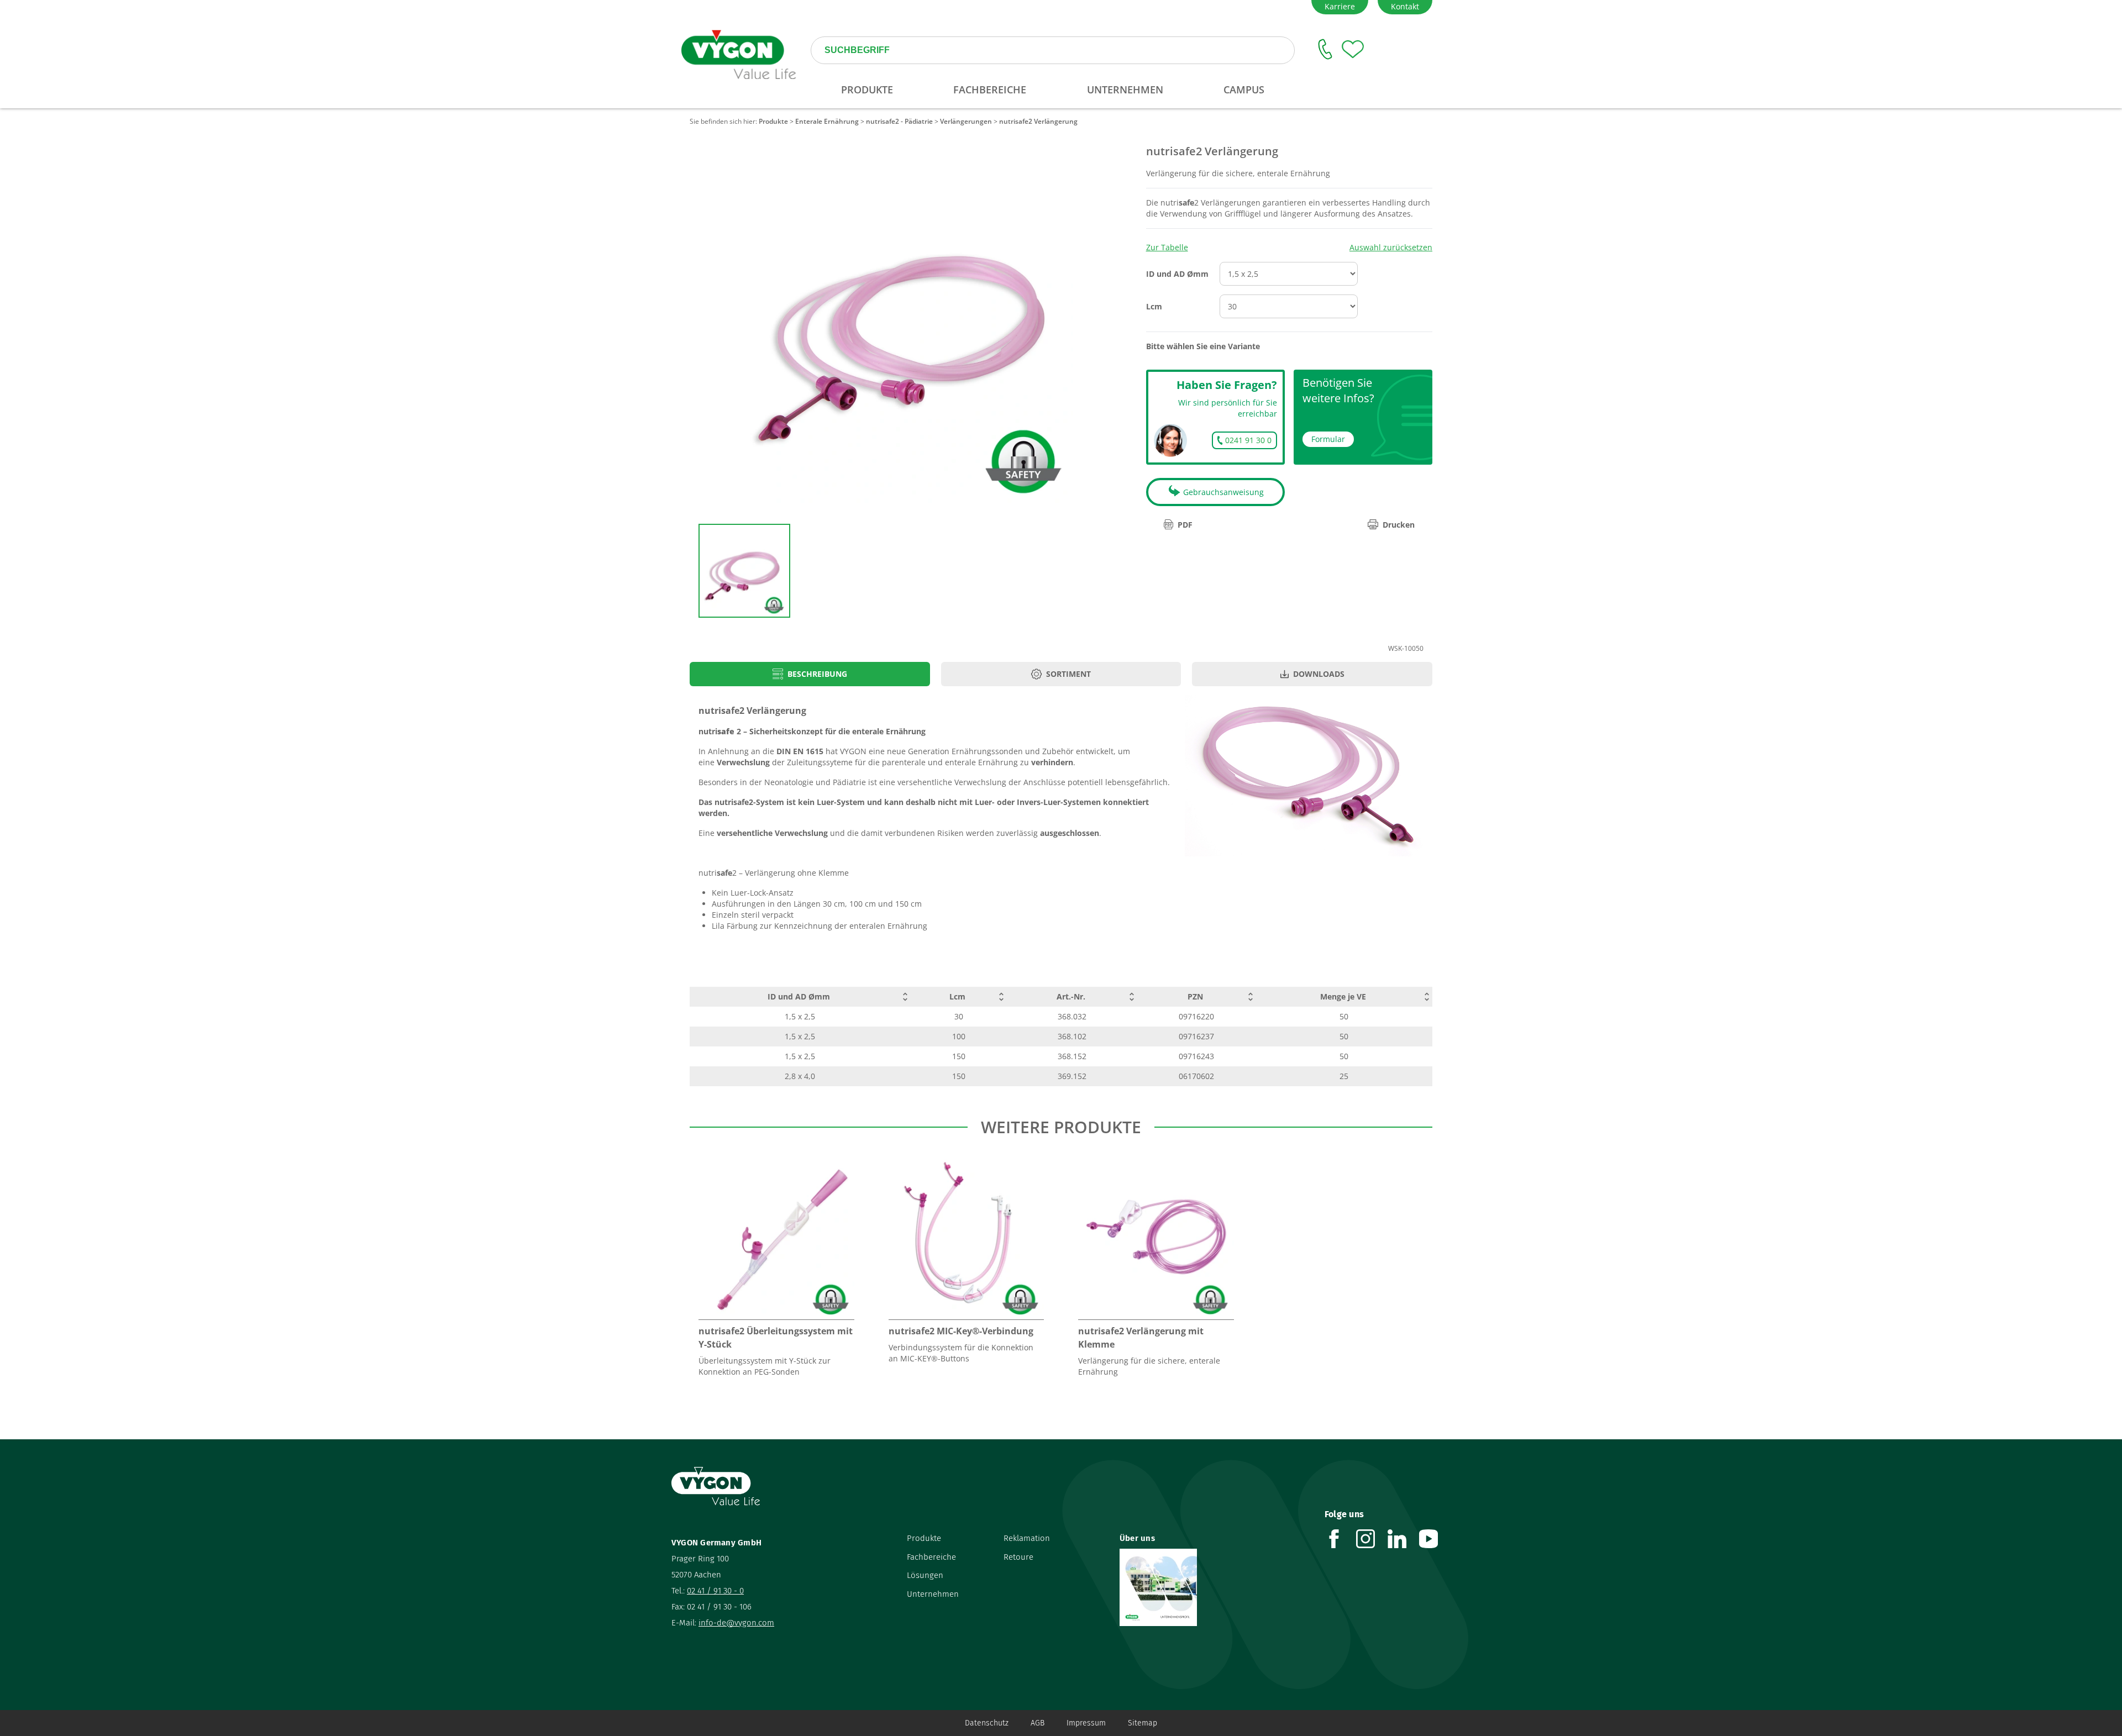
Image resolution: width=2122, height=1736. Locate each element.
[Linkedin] (1403, 1539)
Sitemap (1143, 1723)
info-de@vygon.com (736, 1623)
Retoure (1018, 1557)
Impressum (1086, 1723)
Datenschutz (987, 1723)
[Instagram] (1372, 1539)
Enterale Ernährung (827, 121)
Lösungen (925, 1575)
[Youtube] (1435, 1539)
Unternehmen (933, 1594)
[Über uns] (1214, 1587)
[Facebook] (1340, 1539)
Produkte (773, 121)
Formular (1328, 439)
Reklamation (1027, 1538)
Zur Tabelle (1167, 247)
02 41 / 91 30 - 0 (715, 1591)
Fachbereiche (931, 1557)
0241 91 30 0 (1248, 440)
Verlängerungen (966, 121)
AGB (1038, 1723)
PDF (1185, 525)
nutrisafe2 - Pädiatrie (899, 121)
